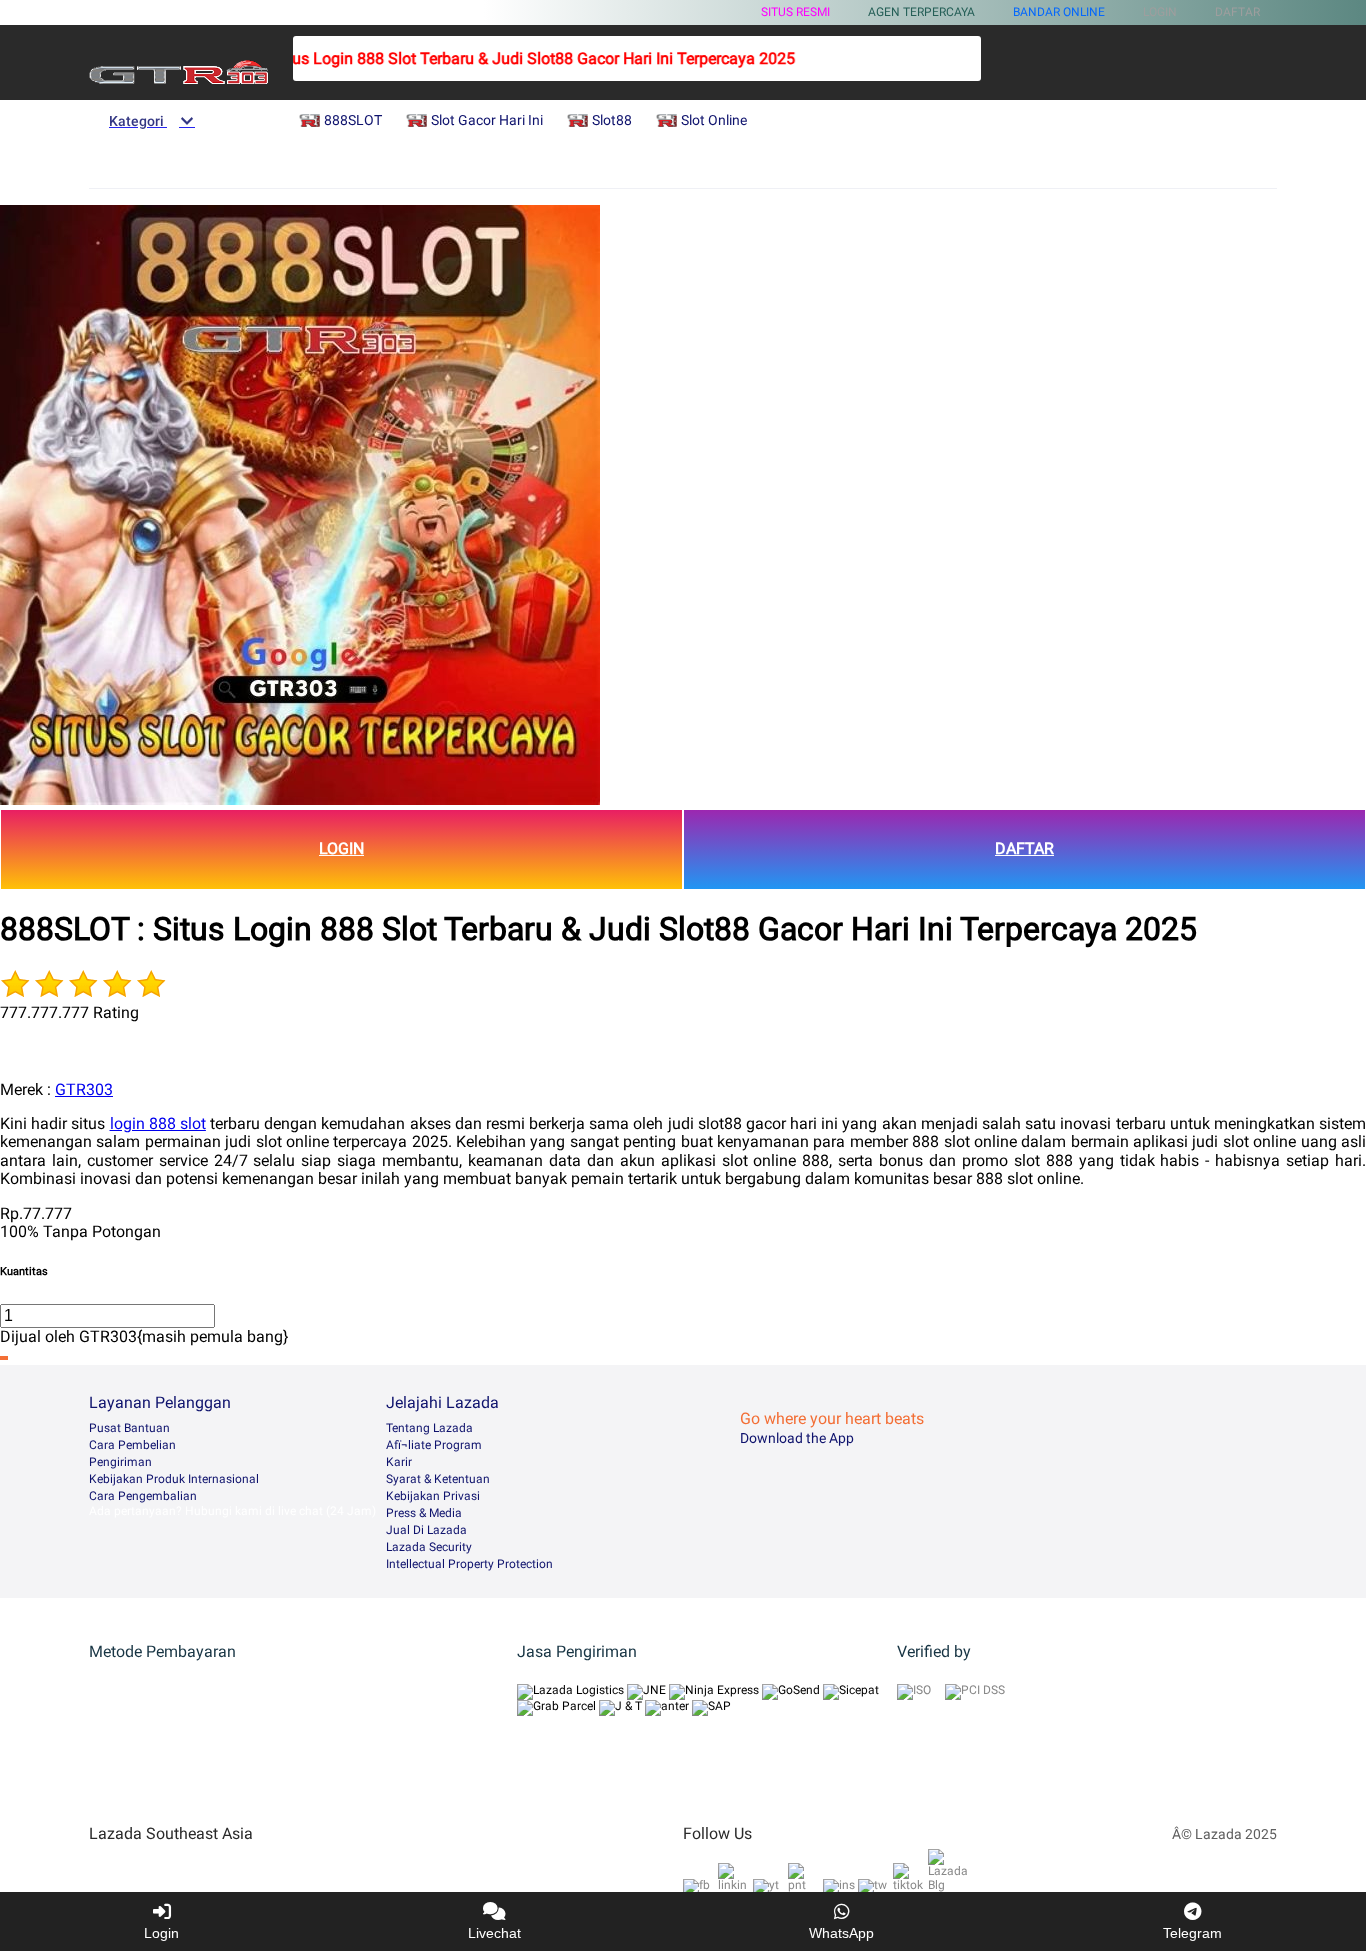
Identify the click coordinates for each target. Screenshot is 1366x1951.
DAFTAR (1024, 848)
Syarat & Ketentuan (438, 1479)
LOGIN (341, 848)
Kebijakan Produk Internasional (174, 1479)
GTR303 (84, 1089)
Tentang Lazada (429, 1428)
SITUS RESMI (795, 12)
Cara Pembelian (132, 1445)
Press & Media (424, 1513)
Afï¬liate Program (434, 1445)
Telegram (1192, 1933)
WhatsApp (841, 1933)
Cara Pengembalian (143, 1496)
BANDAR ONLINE (1059, 12)
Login (161, 1933)
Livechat (494, 1933)
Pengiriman (120, 1462)
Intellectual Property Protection (469, 1564)
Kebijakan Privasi (433, 1496)
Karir (399, 1462)
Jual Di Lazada (426, 1530)
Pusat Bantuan (129, 1428)
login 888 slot (158, 1123)
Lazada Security (429, 1547)
